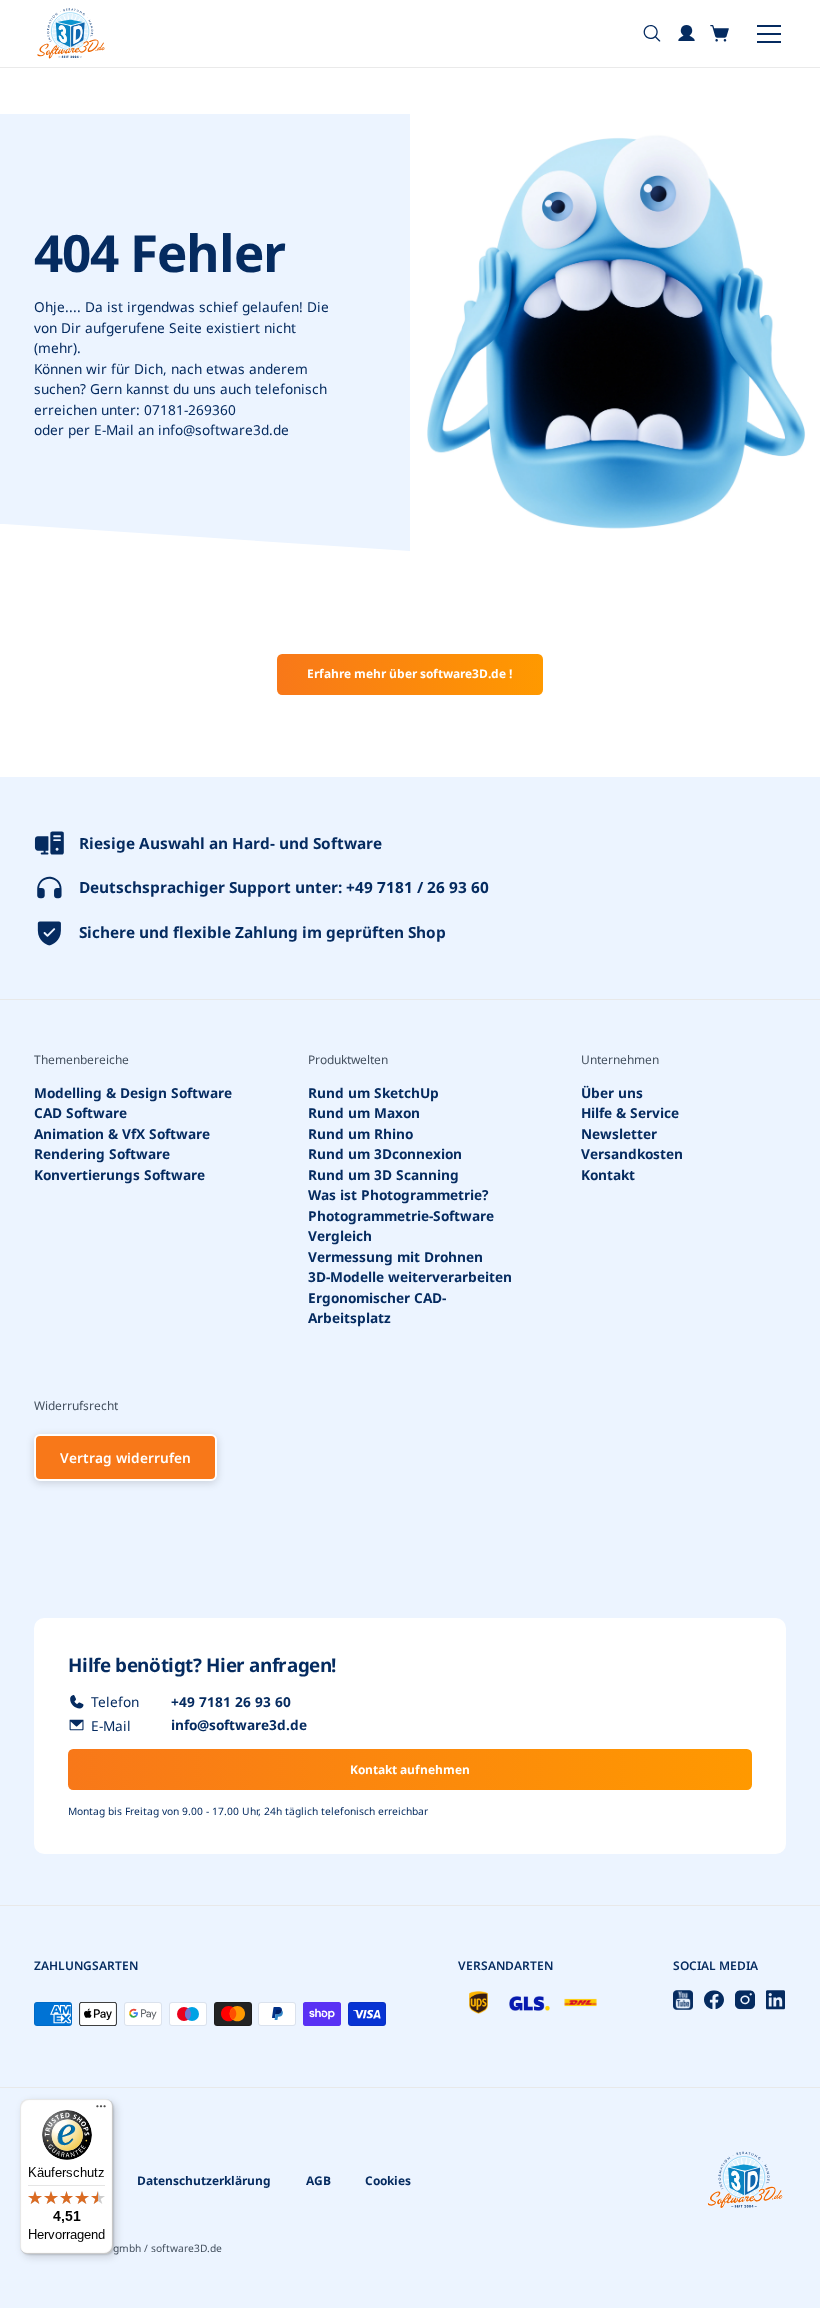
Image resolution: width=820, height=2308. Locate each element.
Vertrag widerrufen (125, 1457)
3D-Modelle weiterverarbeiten (410, 1276)
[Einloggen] (686, 33)
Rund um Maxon (364, 1112)
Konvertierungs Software (119, 1174)
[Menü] (101, 2111)
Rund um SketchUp (373, 1092)
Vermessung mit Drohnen (395, 1256)
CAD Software (80, 1112)
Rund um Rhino (360, 1133)
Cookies (388, 2180)
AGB (318, 2180)
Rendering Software (102, 1153)
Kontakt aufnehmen (410, 1769)
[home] (71, 33)
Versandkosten (632, 1153)
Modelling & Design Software (133, 1092)
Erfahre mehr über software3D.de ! (409, 673)
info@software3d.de (223, 429)
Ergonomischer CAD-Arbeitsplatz (377, 1308)
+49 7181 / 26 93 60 (417, 887)
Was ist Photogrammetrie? (398, 1194)
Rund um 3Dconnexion (385, 1153)
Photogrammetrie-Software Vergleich (401, 1226)
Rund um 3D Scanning (383, 1174)
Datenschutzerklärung (204, 2180)
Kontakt (608, 1174)
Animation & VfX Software (122, 1133)
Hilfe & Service (630, 1112)
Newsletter (619, 1133)
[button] (720, 33)
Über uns (612, 1092)
